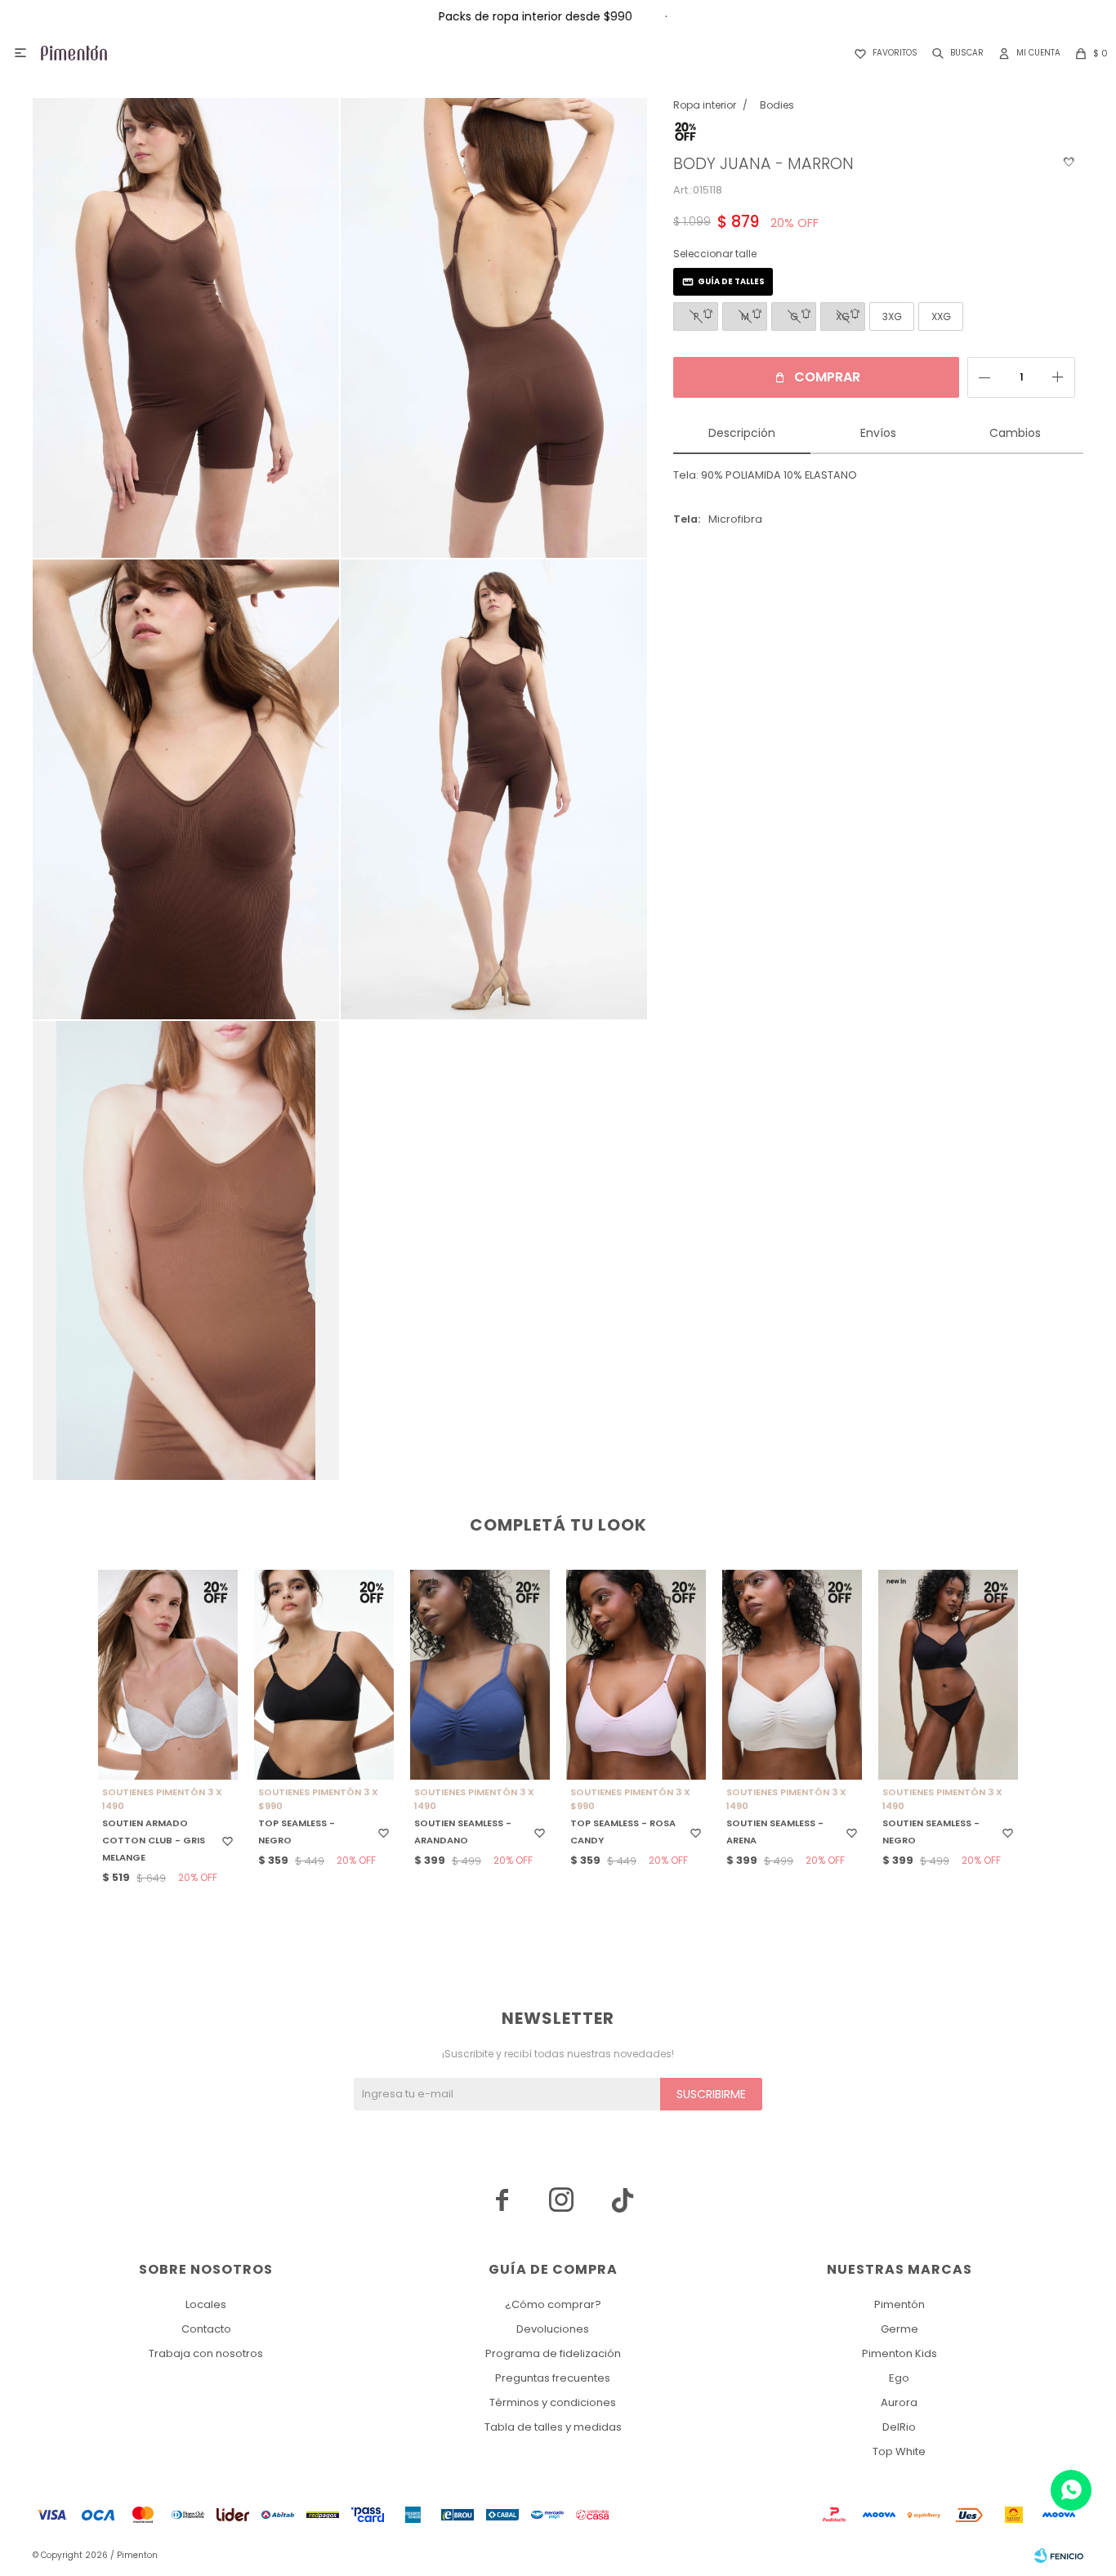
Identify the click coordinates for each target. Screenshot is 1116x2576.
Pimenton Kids (899, 2353)
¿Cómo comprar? (553, 2304)
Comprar (827, 377)
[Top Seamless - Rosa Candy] (636, 1675)
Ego (899, 2378)
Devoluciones (553, 2329)
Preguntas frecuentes (553, 2378)
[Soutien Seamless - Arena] (792, 1675)
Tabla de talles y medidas (553, 2427)
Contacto (206, 2329)
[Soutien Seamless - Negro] (948, 1675)
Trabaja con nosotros (206, 2353)
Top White (899, 2451)
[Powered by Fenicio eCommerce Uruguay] (1059, 2556)
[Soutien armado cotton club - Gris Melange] (168, 1675)
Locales (206, 2304)
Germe (899, 2329)
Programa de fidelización (553, 2353)
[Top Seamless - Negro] (324, 1675)
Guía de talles (731, 281)
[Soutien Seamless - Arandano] (480, 1675)
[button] (955, 53)
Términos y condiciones (553, 2402)
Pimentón (899, 2304)
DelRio (899, 2427)
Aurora (899, 2402)
